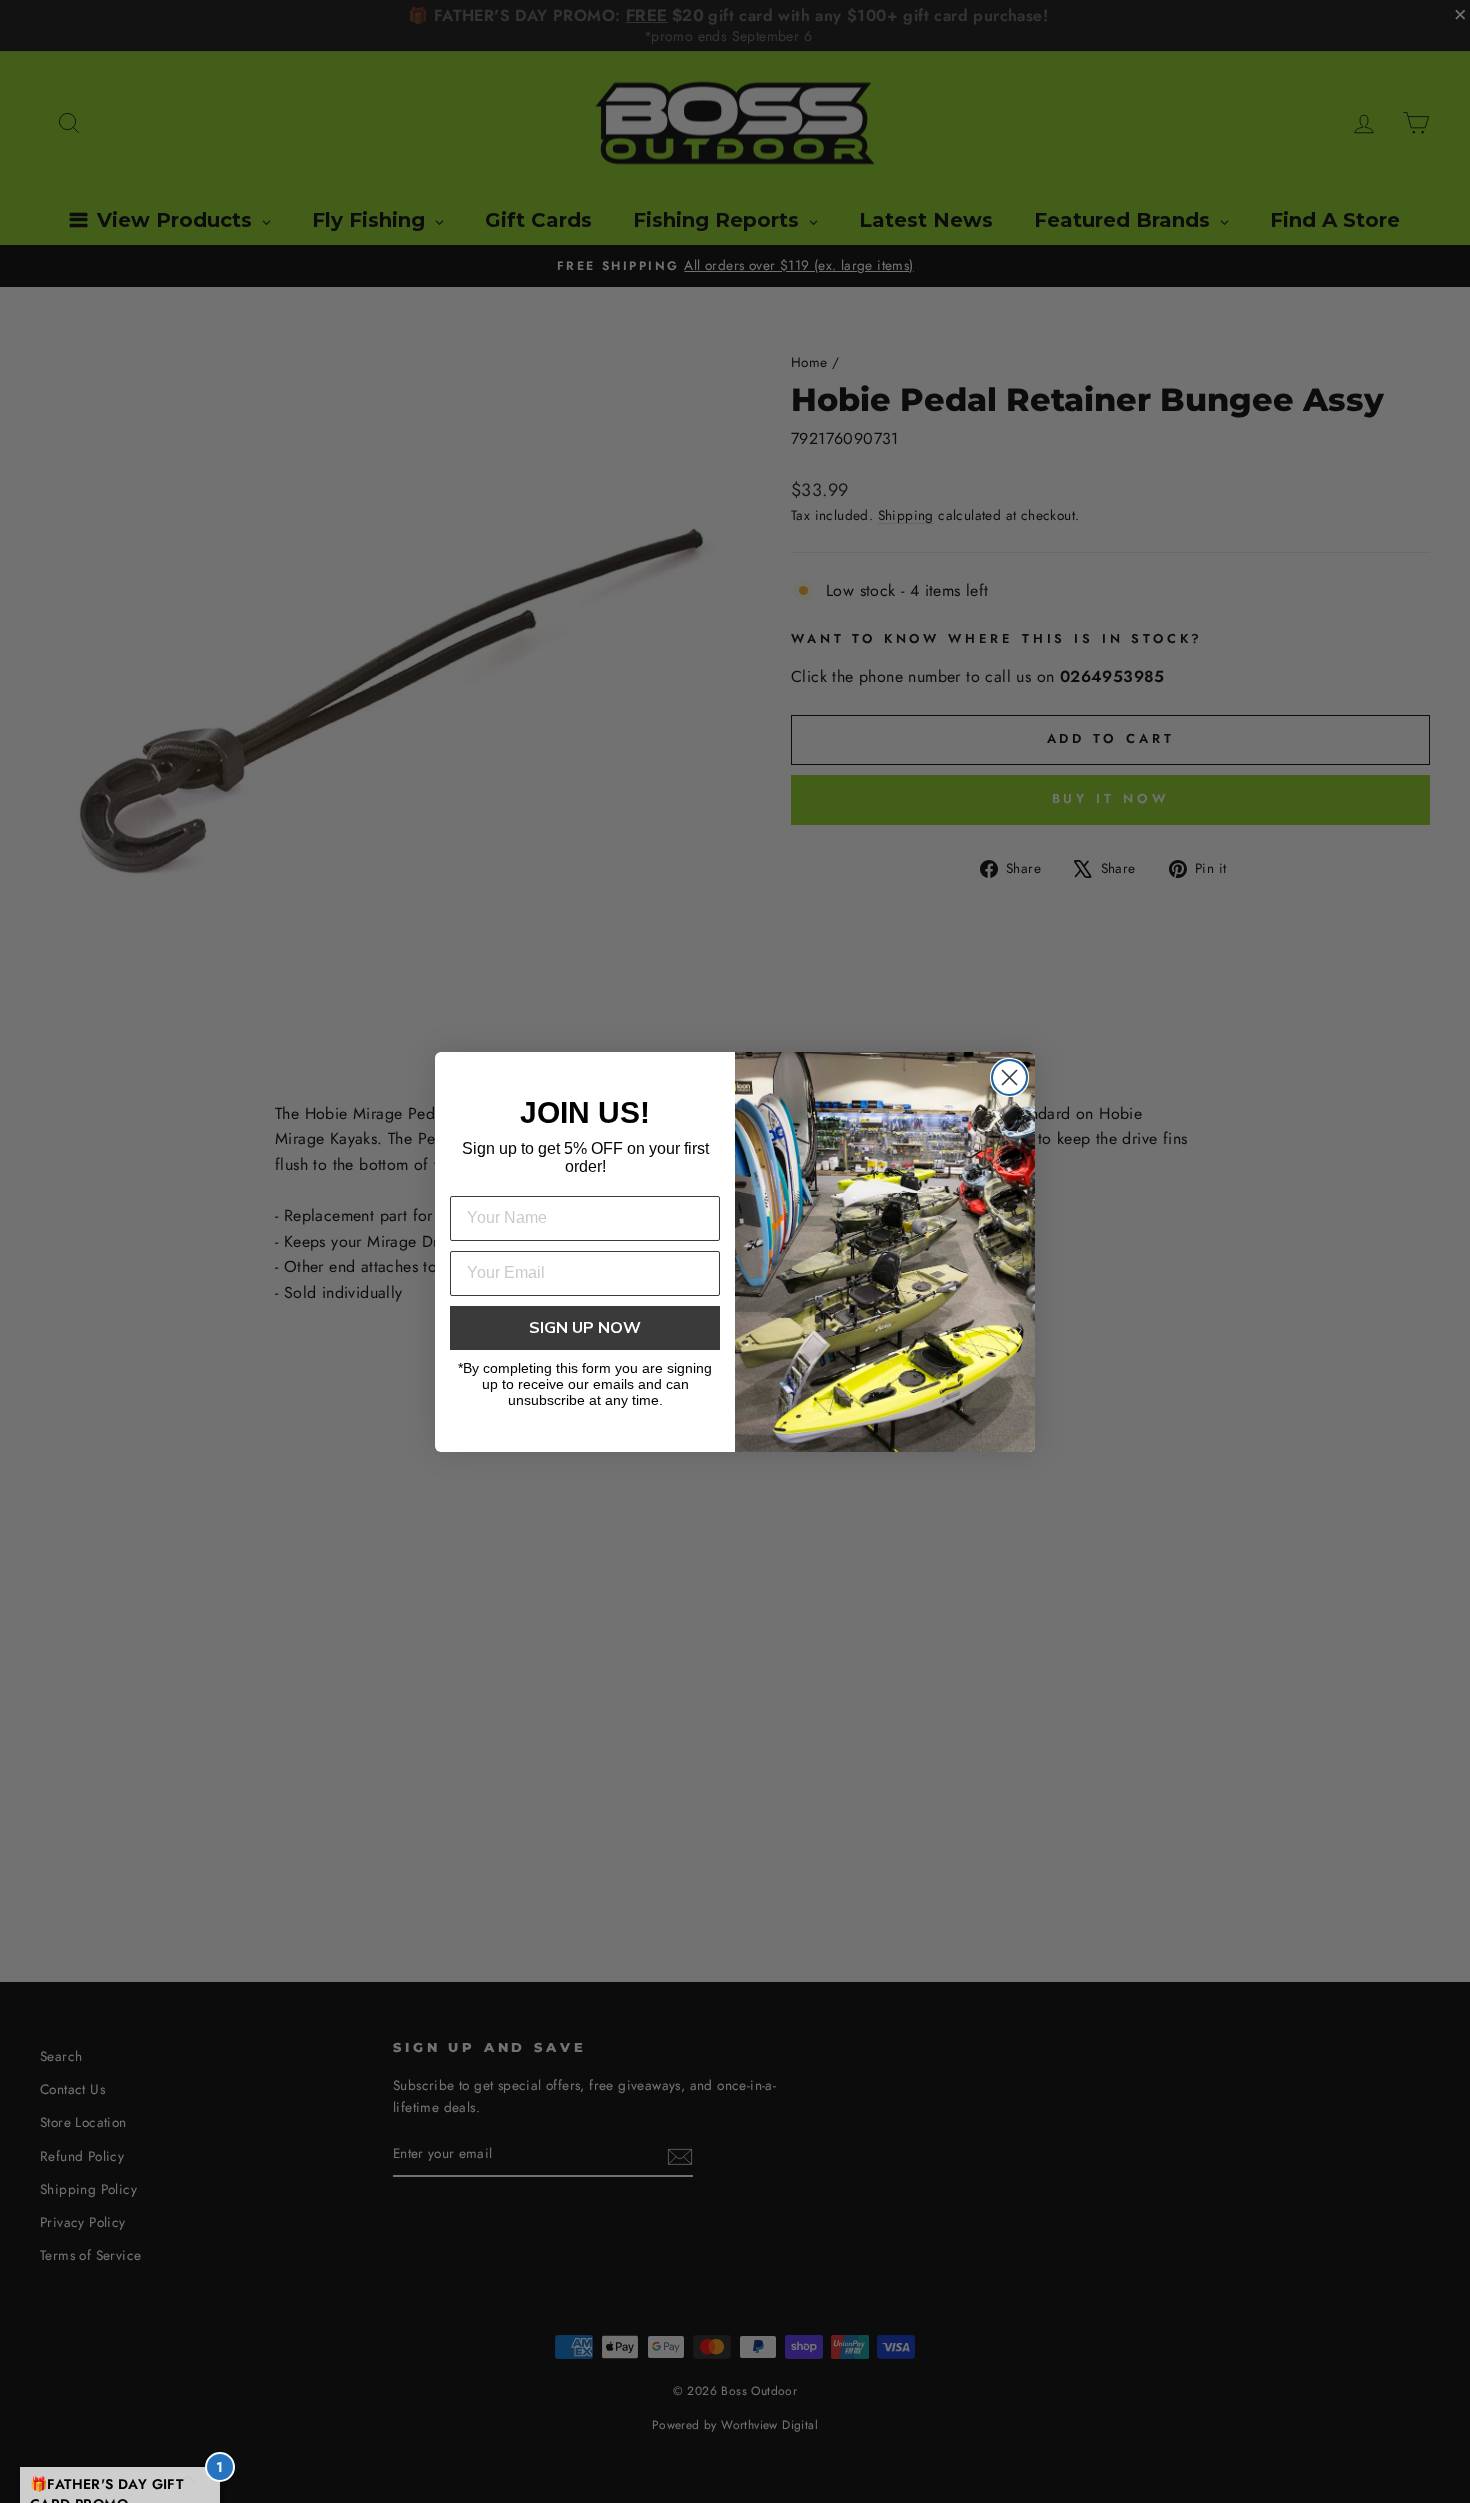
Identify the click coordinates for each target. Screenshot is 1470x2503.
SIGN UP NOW (585, 1328)
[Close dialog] (1009, 1077)
